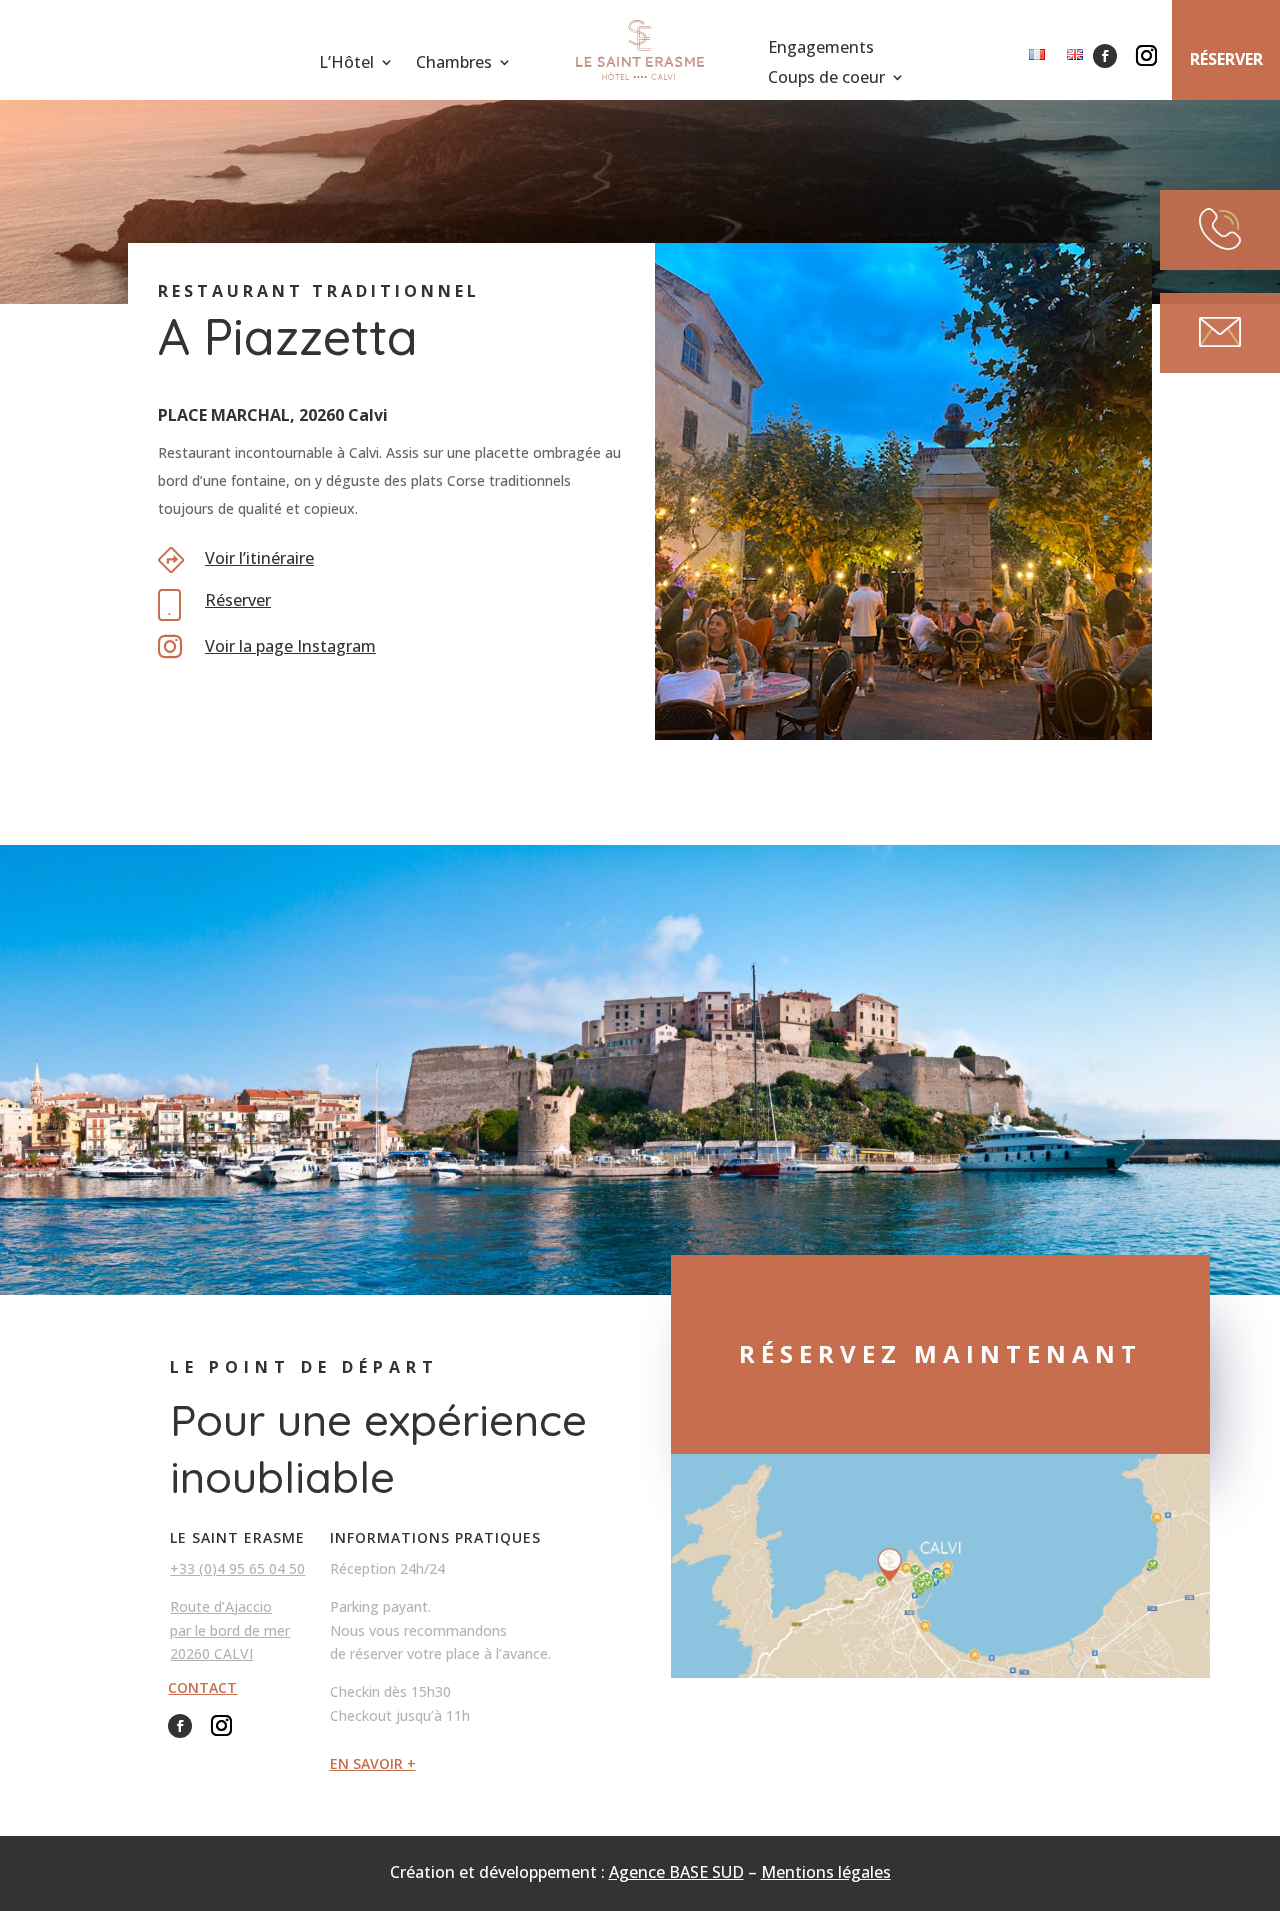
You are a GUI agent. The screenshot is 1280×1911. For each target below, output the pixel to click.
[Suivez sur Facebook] (1105, 56)
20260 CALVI (211, 1653)
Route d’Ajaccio (221, 1606)
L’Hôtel (346, 64)
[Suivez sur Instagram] (1146, 56)
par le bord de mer (230, 1630)
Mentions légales (826, 1872)
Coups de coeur (826, 79)
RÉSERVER (1226, 59)
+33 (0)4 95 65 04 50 (237, 1568)
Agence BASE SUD (676, 1872)
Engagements (821, 49)
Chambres (454, 64)
